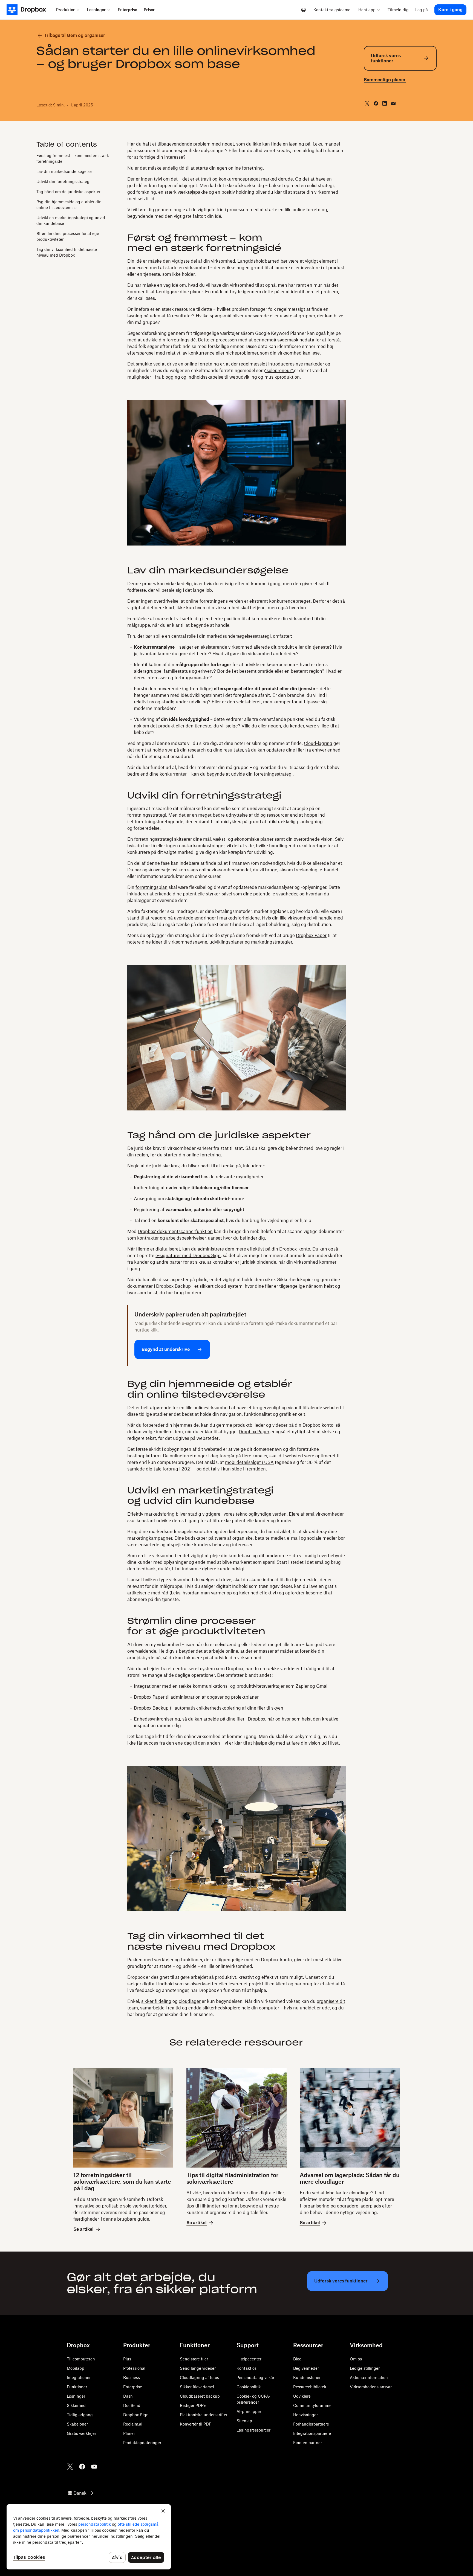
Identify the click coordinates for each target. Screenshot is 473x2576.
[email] (393, 103)
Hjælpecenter (249, 2359)
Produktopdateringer (142, 2443)
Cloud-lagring (318, 743)
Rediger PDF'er (194, 2405)
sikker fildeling (156, 2001)
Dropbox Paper (311, 935)
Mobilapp (76, 2368)
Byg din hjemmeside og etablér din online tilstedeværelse (69, 205)
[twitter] (367, 103)
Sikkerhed (76, 2405)
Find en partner (308, 2443)
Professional (134, 2368)
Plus (127, 2359)
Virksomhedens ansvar (371, 2387)
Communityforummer (313, 2405)
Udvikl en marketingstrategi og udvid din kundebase (71, 221)
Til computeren (81, 2359)
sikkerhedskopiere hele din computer (241, 2008)
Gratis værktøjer (81, 2433)
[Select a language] (304, 10)
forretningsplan (152, 887)
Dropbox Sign (136, 2415)
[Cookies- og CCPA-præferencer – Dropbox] (89, 2537)
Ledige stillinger (365, 2368)
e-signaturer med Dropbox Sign (188, 1255)
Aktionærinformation (369, 2378)
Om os (356, 2359)
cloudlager (190, 2001)
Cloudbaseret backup (200, 2396)
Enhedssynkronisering (157, 1719)
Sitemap (244, 2421)
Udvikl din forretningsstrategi (64, 182)
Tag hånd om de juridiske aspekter (68, 192)
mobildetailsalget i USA (249, 1462)
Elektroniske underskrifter (204, 2415)
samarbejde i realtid (161, 2008)
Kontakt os (246, 2368)
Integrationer (147, 1686)
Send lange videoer (198, 2368)
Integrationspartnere (312, 2433)
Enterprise (133, 2387)
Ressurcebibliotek (310, 2387)
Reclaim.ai (133, 2424)
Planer (129, 2433)
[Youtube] (94, 2467)
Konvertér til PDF (196, 2424)
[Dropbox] (30, 10)
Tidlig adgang (80, 2415)
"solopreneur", (279, 370)
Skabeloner (77, 2424)
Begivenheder (306, 2368)
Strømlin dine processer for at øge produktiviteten (68, 236)
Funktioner (77, 2387)
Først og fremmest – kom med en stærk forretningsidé (73, 158)
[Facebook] (82, 2467)
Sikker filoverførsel (197, 2387)
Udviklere (302, 2396)
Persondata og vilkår (255, 2378)
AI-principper (249, 2411)
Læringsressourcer (253, 2430)
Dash (128, 2396)
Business (132, 2378)
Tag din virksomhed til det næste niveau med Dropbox (67, 252)
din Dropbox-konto (314, 1425)
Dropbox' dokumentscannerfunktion (175, 1231)
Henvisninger (305, 2415)
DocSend (132, 2405)
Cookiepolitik (249, 2387)
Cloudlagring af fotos (199, 2378)
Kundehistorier (307, 2378)
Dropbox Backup (173, 1286)
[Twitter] (70, 2467)
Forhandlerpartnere (311, 2424)
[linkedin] (385, 103)
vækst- (220, 839)
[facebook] (376, 103)
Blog (297, 2359)
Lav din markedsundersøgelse (64, 171)
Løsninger (76, 2396)
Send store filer (194, 2359)
